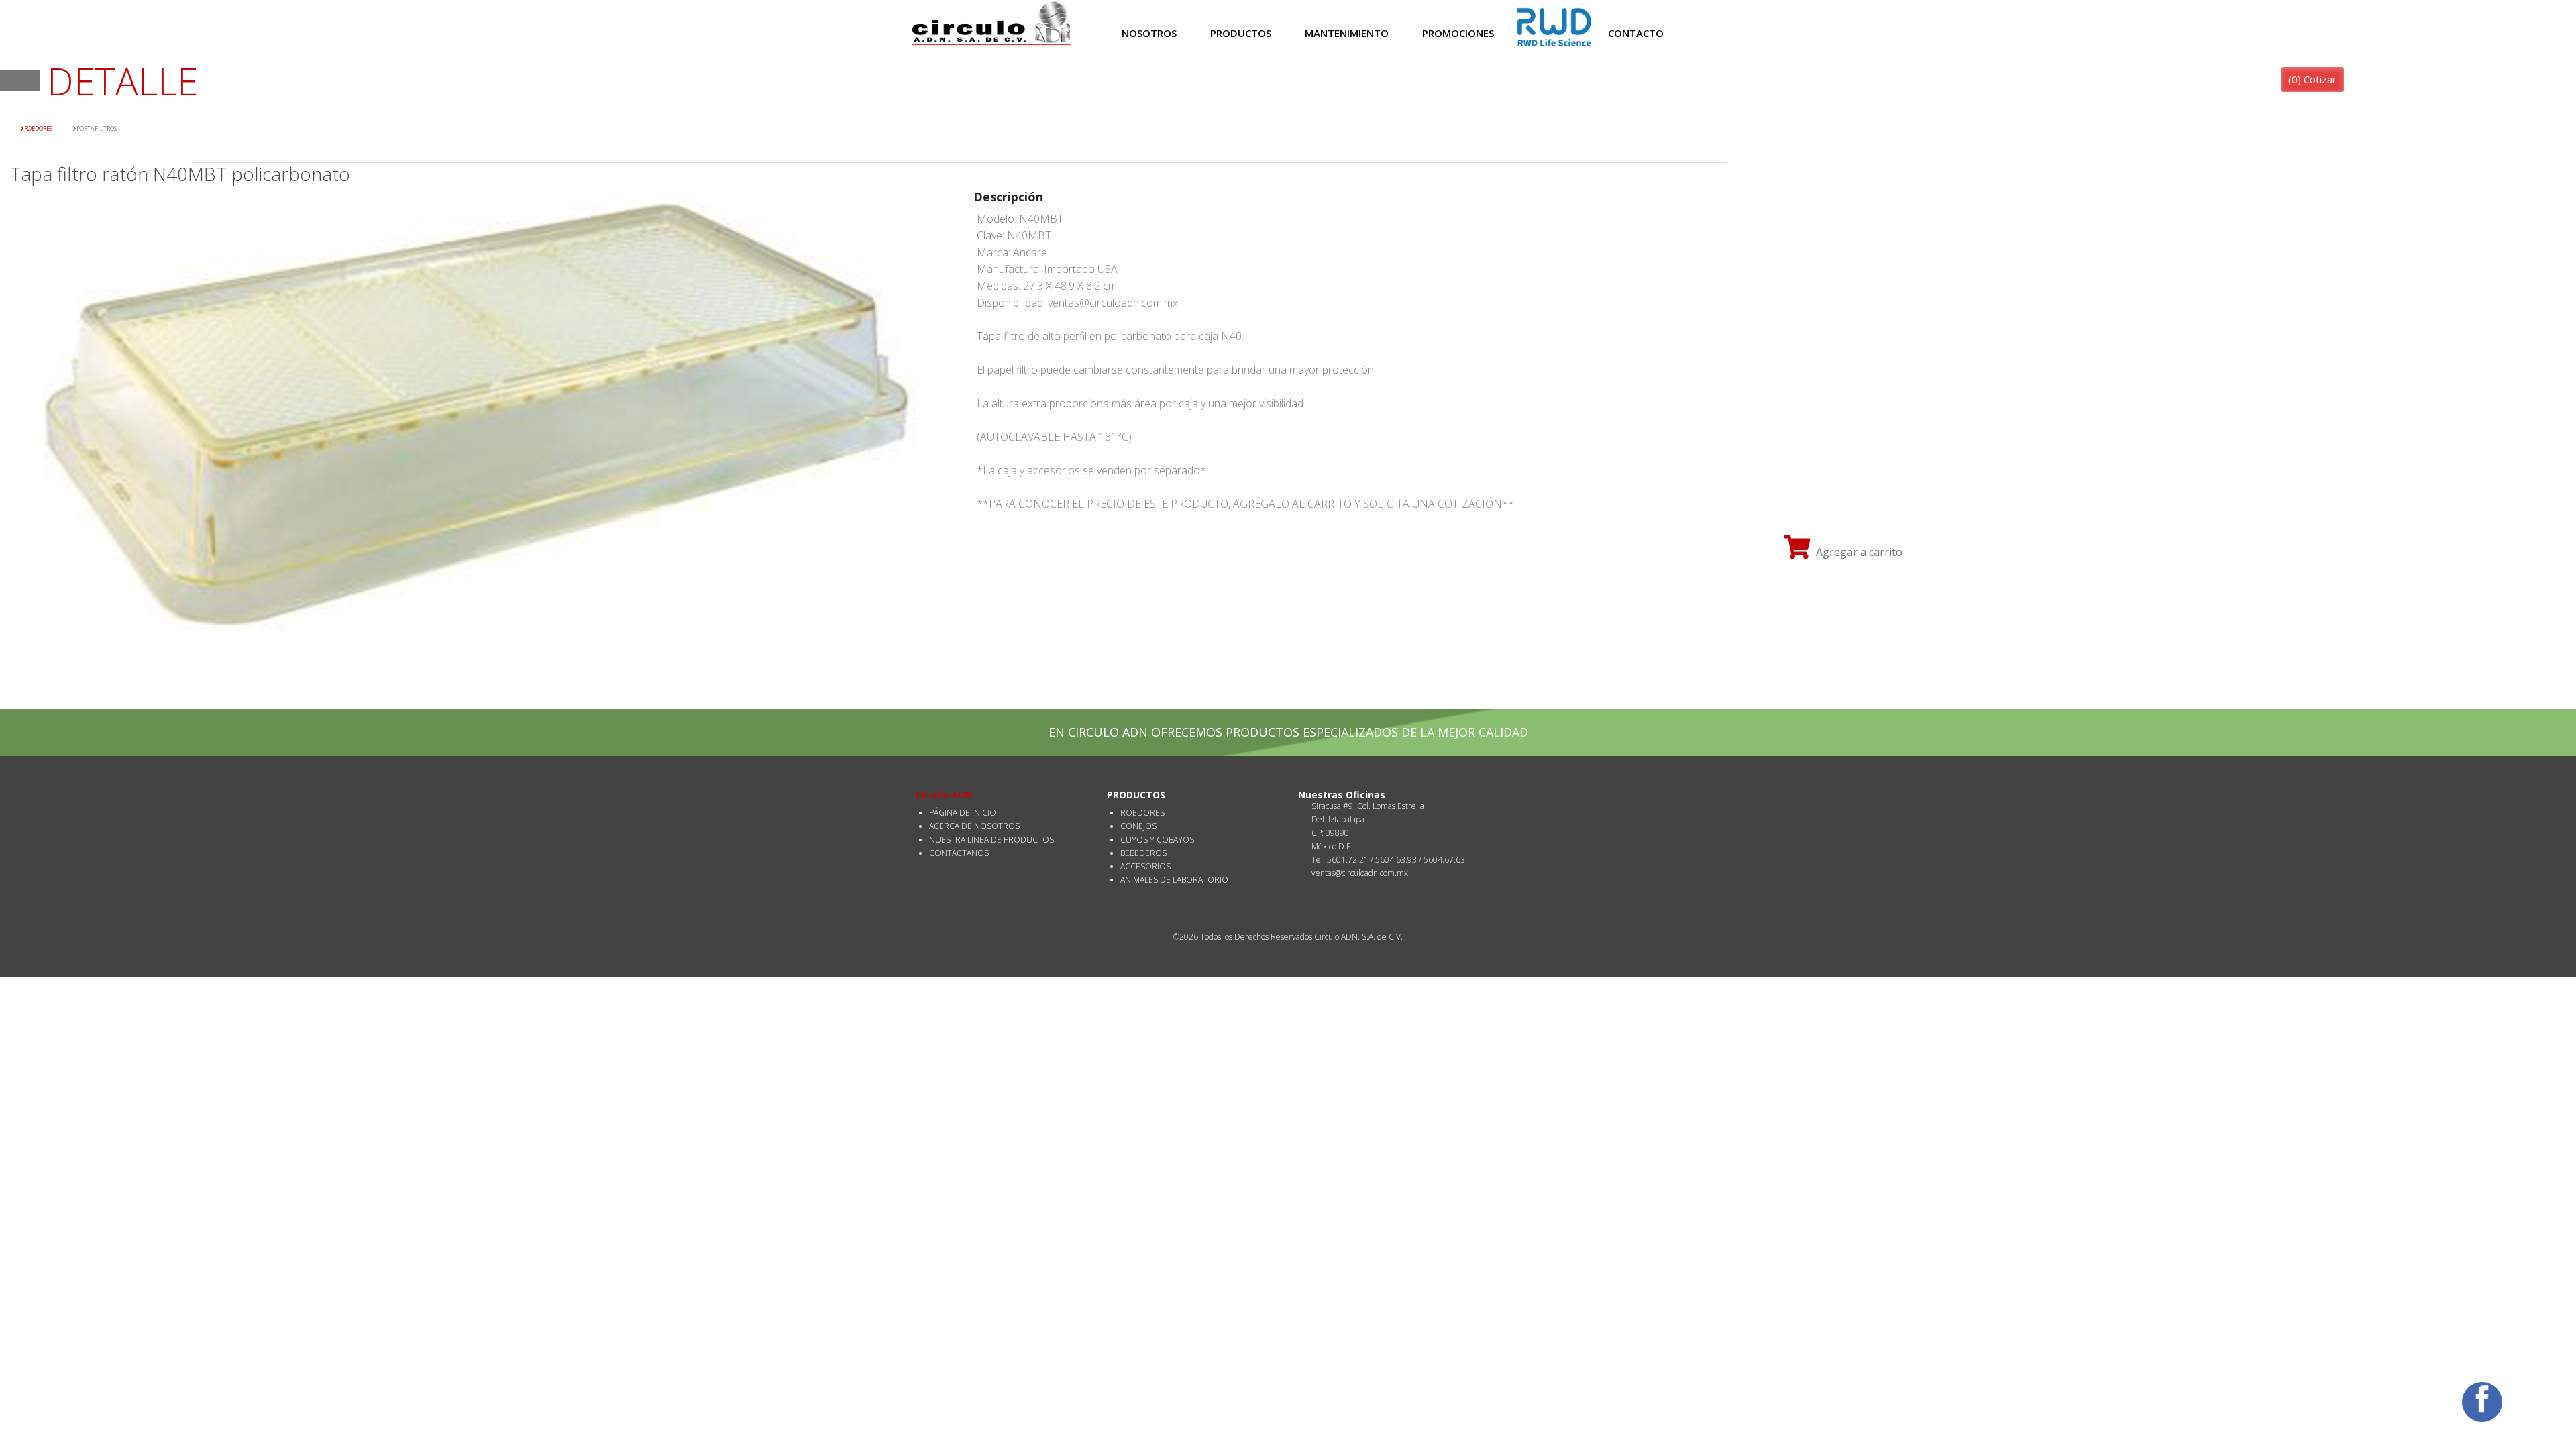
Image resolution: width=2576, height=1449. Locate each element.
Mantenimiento (1347, 33)
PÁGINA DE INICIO (963, 813)
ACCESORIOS (1145, 866)
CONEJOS (1138, 826)
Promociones (1458, 33)
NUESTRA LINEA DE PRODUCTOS (991, 840)
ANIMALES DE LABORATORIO (1174, 880)
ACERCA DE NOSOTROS (974, 826)
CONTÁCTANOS (959, 853)
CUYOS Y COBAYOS (1157, 840)
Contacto (1636, 33)
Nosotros (1149, 33)
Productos (1241, 33)
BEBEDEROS (1143, 853)
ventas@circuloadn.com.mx (1360, 873)
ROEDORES (1142, 813)
